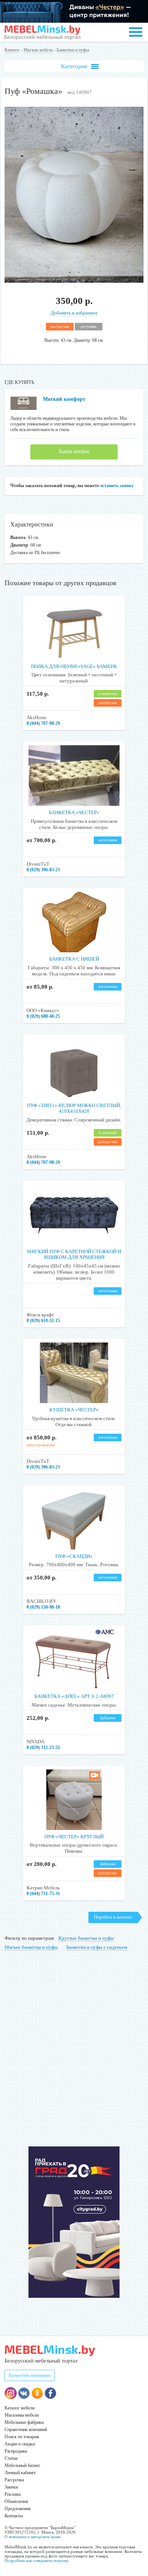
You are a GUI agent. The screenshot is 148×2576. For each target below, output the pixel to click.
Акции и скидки (20, 2444)
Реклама (13, 2494)
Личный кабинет (20, 2473)
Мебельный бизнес (22, 2465)
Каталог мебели (20, 2408)
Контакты (14, 2516)
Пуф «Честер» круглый (74, 1837)
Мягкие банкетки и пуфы (31, 1947)
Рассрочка (14, 2480)
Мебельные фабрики (24, 2422)
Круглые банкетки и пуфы (86, 1938)
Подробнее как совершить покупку (37, 2560)
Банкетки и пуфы (73, 50)
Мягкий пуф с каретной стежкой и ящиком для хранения (74, 1255)
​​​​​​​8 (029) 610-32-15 (43, 1321)
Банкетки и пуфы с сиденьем (97, 1947)
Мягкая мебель (38, 50)
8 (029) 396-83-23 (43, 870)
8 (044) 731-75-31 (43, 1894)
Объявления (16, 2501)
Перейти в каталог (113, 1917)
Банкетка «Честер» (74, 812)
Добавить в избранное (74, 313)
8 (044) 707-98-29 (43, 723)
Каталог (12, 50)
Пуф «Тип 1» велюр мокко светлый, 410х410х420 (74, 1108)
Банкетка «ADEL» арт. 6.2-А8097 (74, 1696)
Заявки (11, 2487)
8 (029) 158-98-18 (43, 1607)
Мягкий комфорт (64, 399)
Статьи (11, 2458)
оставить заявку (117, 486)
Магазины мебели (22, 2415)
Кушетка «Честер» (74, 1410)
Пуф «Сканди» (74, 1556)
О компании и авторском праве (33, 2537)
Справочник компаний (26, 2430)
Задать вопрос (74, 451)
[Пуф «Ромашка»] (74, 281)
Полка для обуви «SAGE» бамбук (74, 666)
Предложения (18, 2509)
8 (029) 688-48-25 (43, 1016)
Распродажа (16, 2451)
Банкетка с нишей (74, 959)
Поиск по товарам (22, 2437)
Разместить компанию (30, 2375)
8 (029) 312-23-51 (43, 1747)
